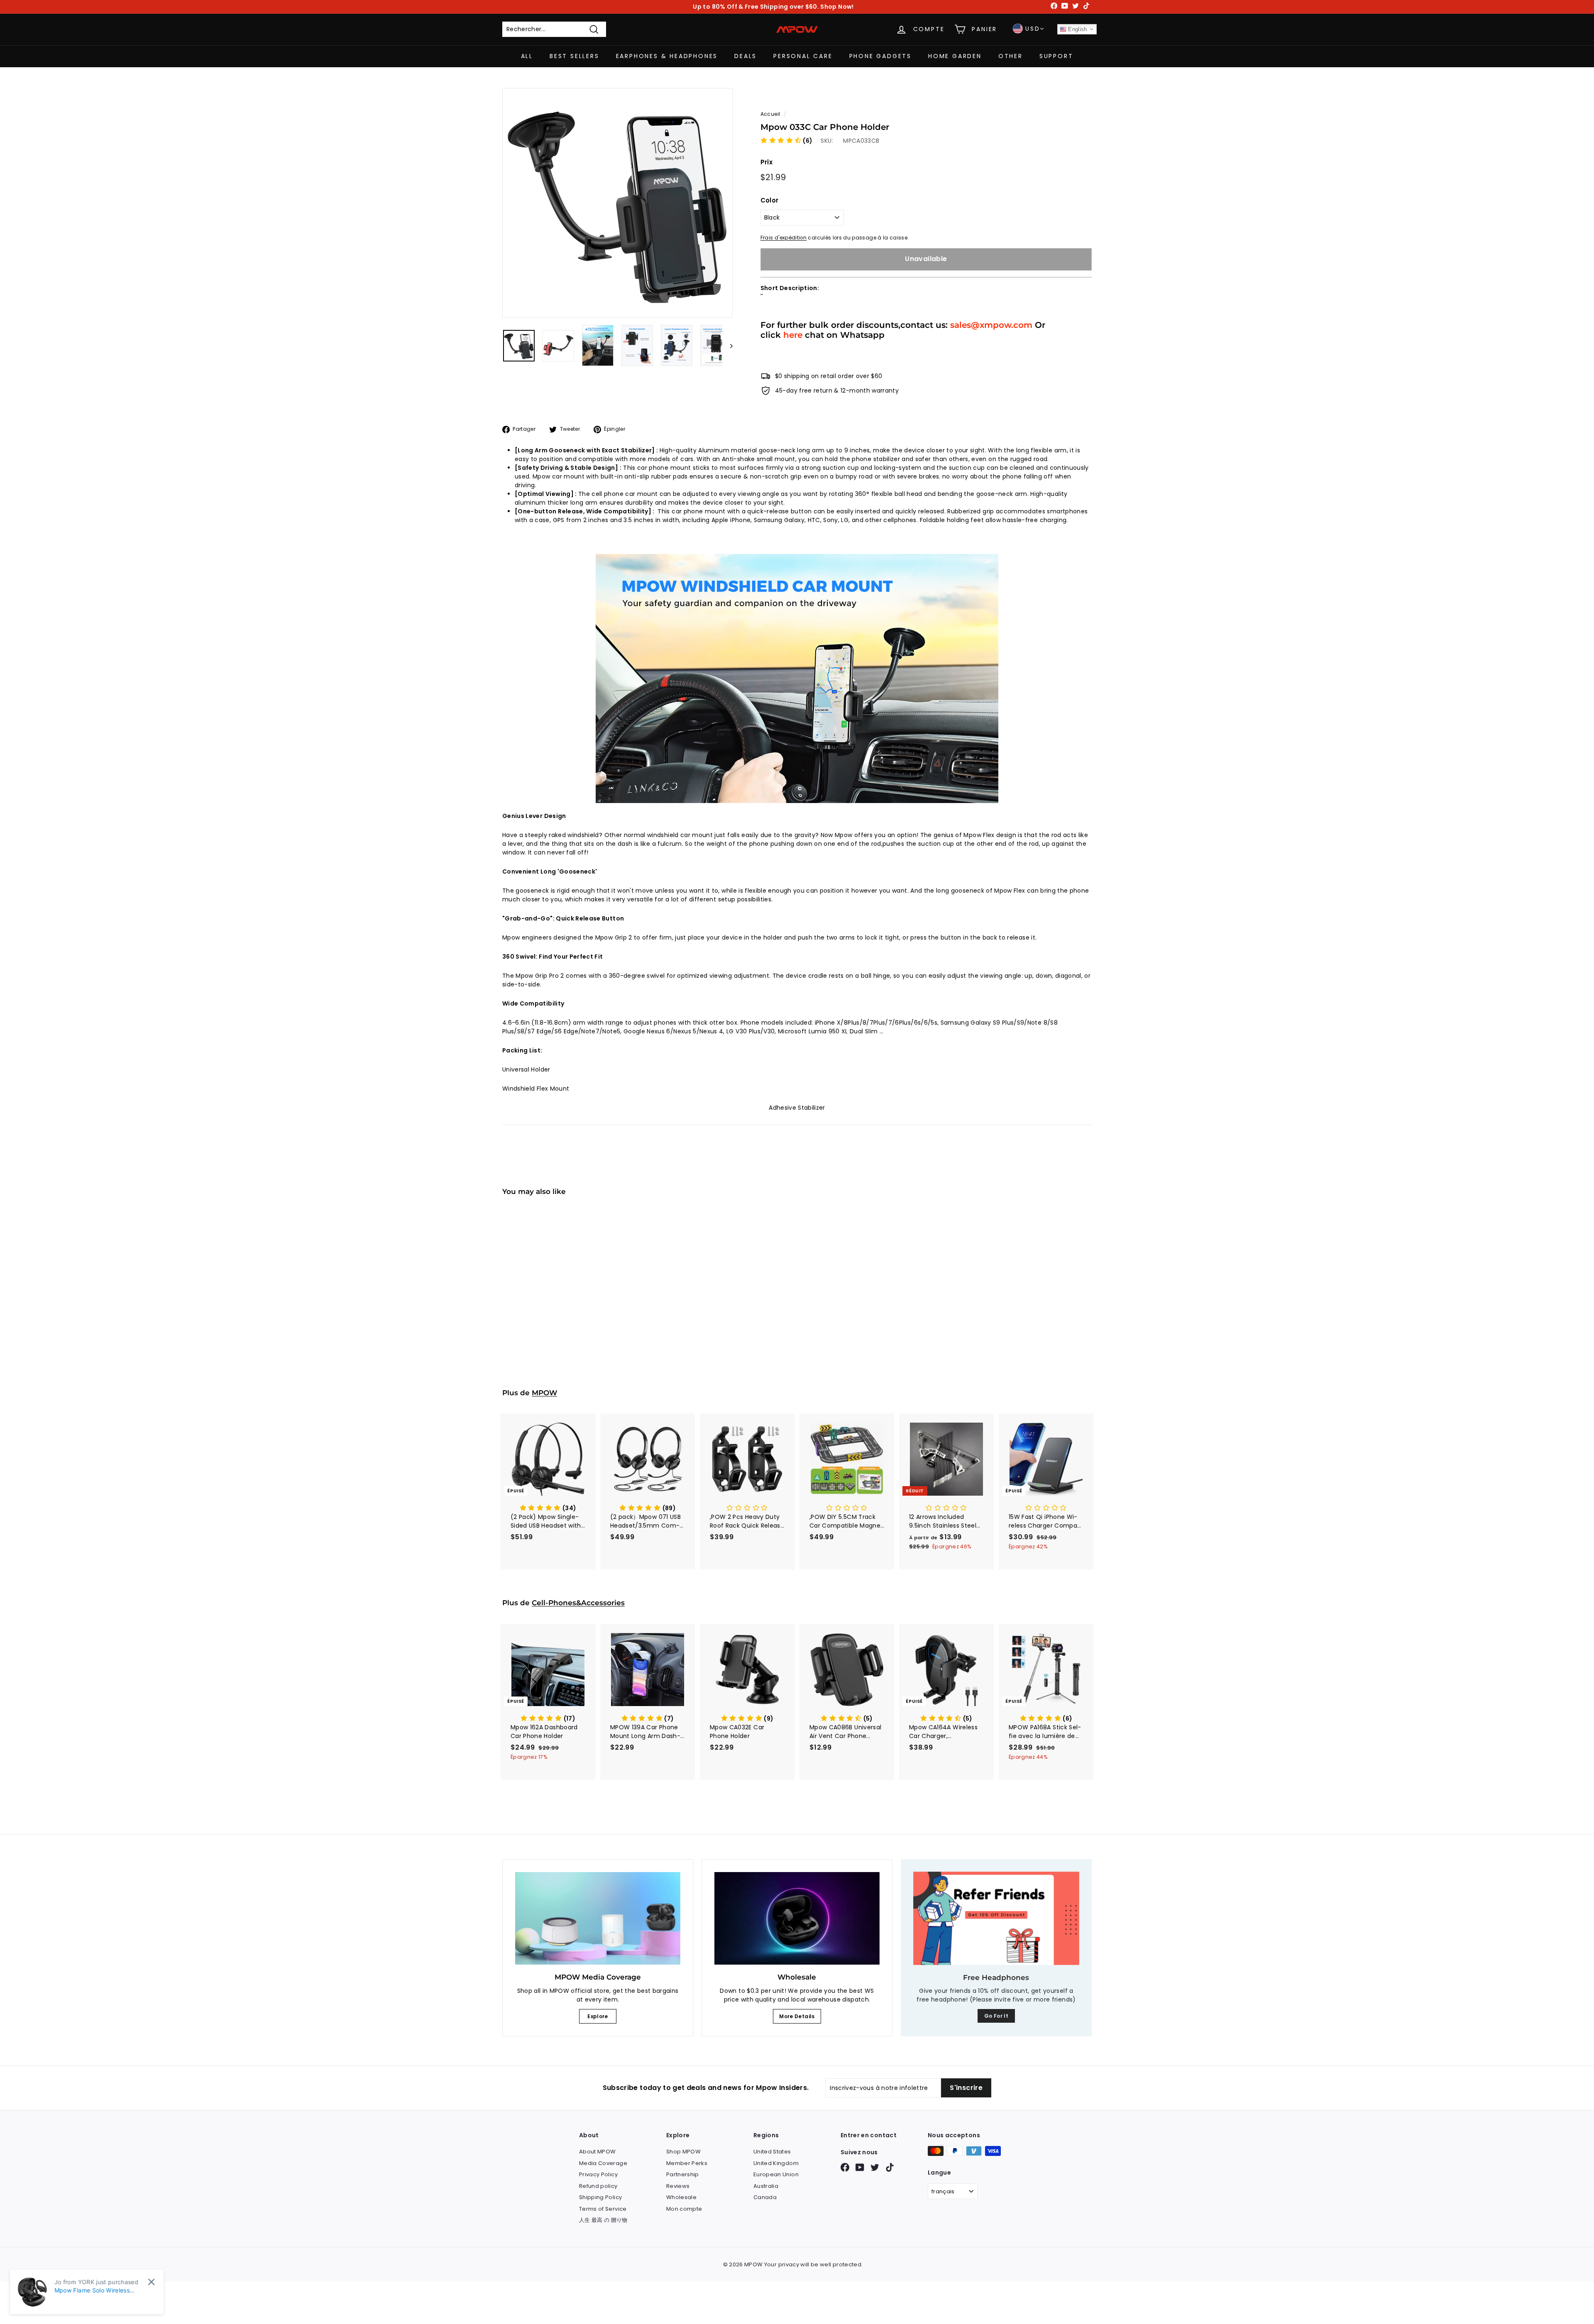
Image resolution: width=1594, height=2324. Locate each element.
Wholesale (681, 2197)
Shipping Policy (600, 2197)
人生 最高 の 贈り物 (603, 2220)
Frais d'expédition (784, 238)
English (1077, 29)
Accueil (770, 114)
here (793, 335)
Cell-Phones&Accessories (578, 1603)
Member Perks (687, 2163)
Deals (746, 56)
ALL (527, 56)
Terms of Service (603, 2209)
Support (1056, 56)
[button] (787, 141)
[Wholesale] (797, 1919)
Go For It (996, 2016)
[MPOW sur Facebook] (845, 2167)
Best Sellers (575, 56)
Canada (765, 2197)
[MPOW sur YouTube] (860, 2167)
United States (772, 2152)
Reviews (678, 2186)
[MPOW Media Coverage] (598, 1919)
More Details (797, 2016)
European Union (776, 2174)
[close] (151, 2282)
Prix (766, 162)
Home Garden (955, 56)
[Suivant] (727, 345)
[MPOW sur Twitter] (875, 2167)
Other (1011, 56)
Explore (598, 2016)
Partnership (683, 2174)
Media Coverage (603, 2163)
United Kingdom (776, 2163)
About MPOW (598, 2152)
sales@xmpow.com (991, 325)
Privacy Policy (598, 2174)
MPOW (544, 1393)
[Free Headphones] (996, 1918)
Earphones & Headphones (667, 56)
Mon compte (684, 2209)
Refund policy (598, 2186)
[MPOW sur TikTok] (890, 2167)
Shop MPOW (683, 2152)
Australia (766, 2186)
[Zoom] (617, 203)
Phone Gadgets (880, 56)
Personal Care (803, 56)
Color (770, 200)
